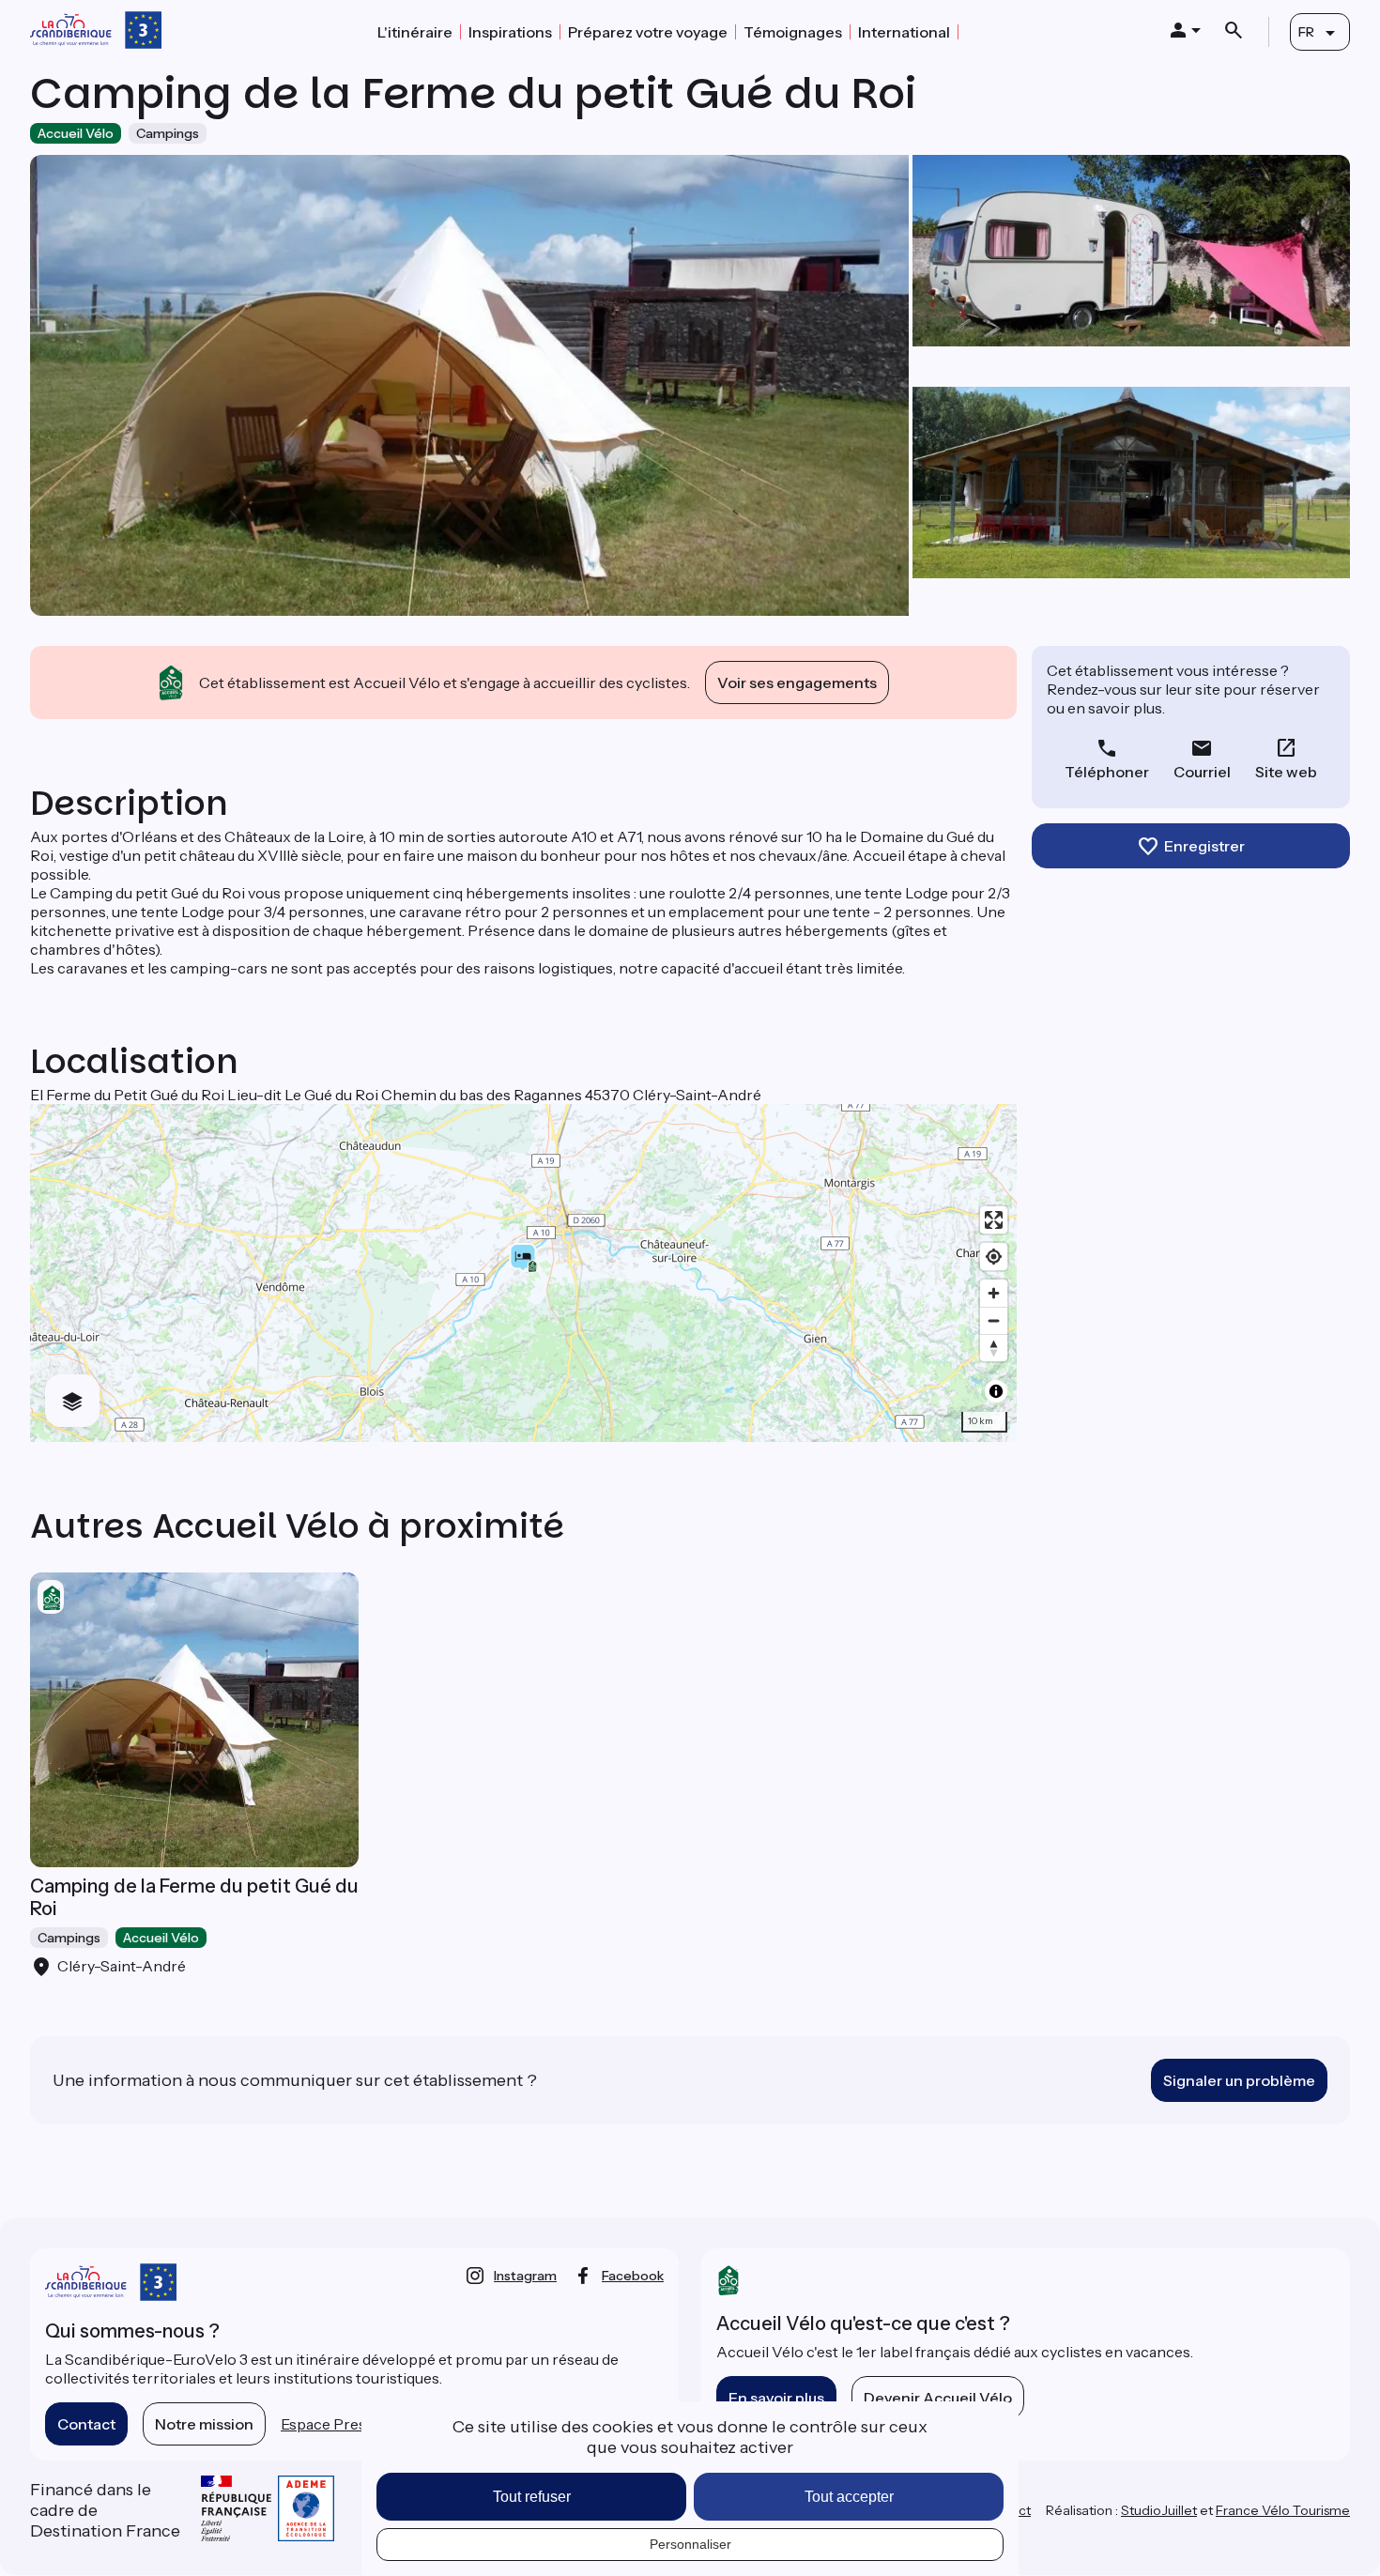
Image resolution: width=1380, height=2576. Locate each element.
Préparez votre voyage (648, 32)
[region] (523, 1273)
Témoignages (793, 32)
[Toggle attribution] (996, 1391)
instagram (525, 2276)
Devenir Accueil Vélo (938, 2398)
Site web (1286, 772)
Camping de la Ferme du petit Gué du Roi (194, 1897)
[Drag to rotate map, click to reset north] (994, 1348)
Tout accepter (849, 2497)
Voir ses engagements (797, 682)
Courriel (1202, 772)
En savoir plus (776, 2398)
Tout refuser (532, 2497)
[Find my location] (994, 1257)
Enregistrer (1204, 846)
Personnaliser (690, 2544)
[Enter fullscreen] (994, 1220)
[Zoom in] (994, 1293)
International (904, 32)
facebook (633, 2276)
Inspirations (510, 32)
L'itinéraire (415, 32)
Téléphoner (1107, 772)
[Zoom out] (994, 1320)
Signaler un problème (1239, 2080)
